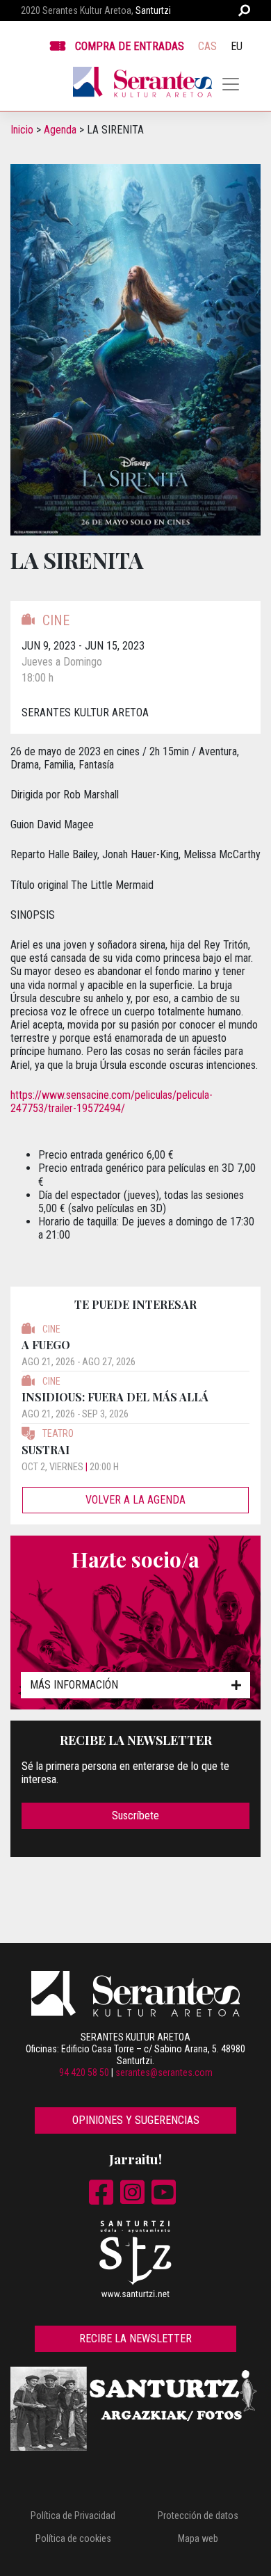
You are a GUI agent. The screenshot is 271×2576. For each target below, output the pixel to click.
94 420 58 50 (84, 2072)
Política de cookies (73, 2538)
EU (237, 46)
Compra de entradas (130, 46)
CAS (207, 46)
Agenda (60, 130)
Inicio (22, 130)
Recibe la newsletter (135, 2338)
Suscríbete (135, 1816)
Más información (74, 1685)
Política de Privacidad (73, 2515)
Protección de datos (198, 2515)
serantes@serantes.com (164, 2072)
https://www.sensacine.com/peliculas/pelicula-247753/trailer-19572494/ (112, 1102)
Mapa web (198, 2538)
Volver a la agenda (135, 1500)
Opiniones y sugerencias (136, 2120)
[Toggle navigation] (231, 84)
